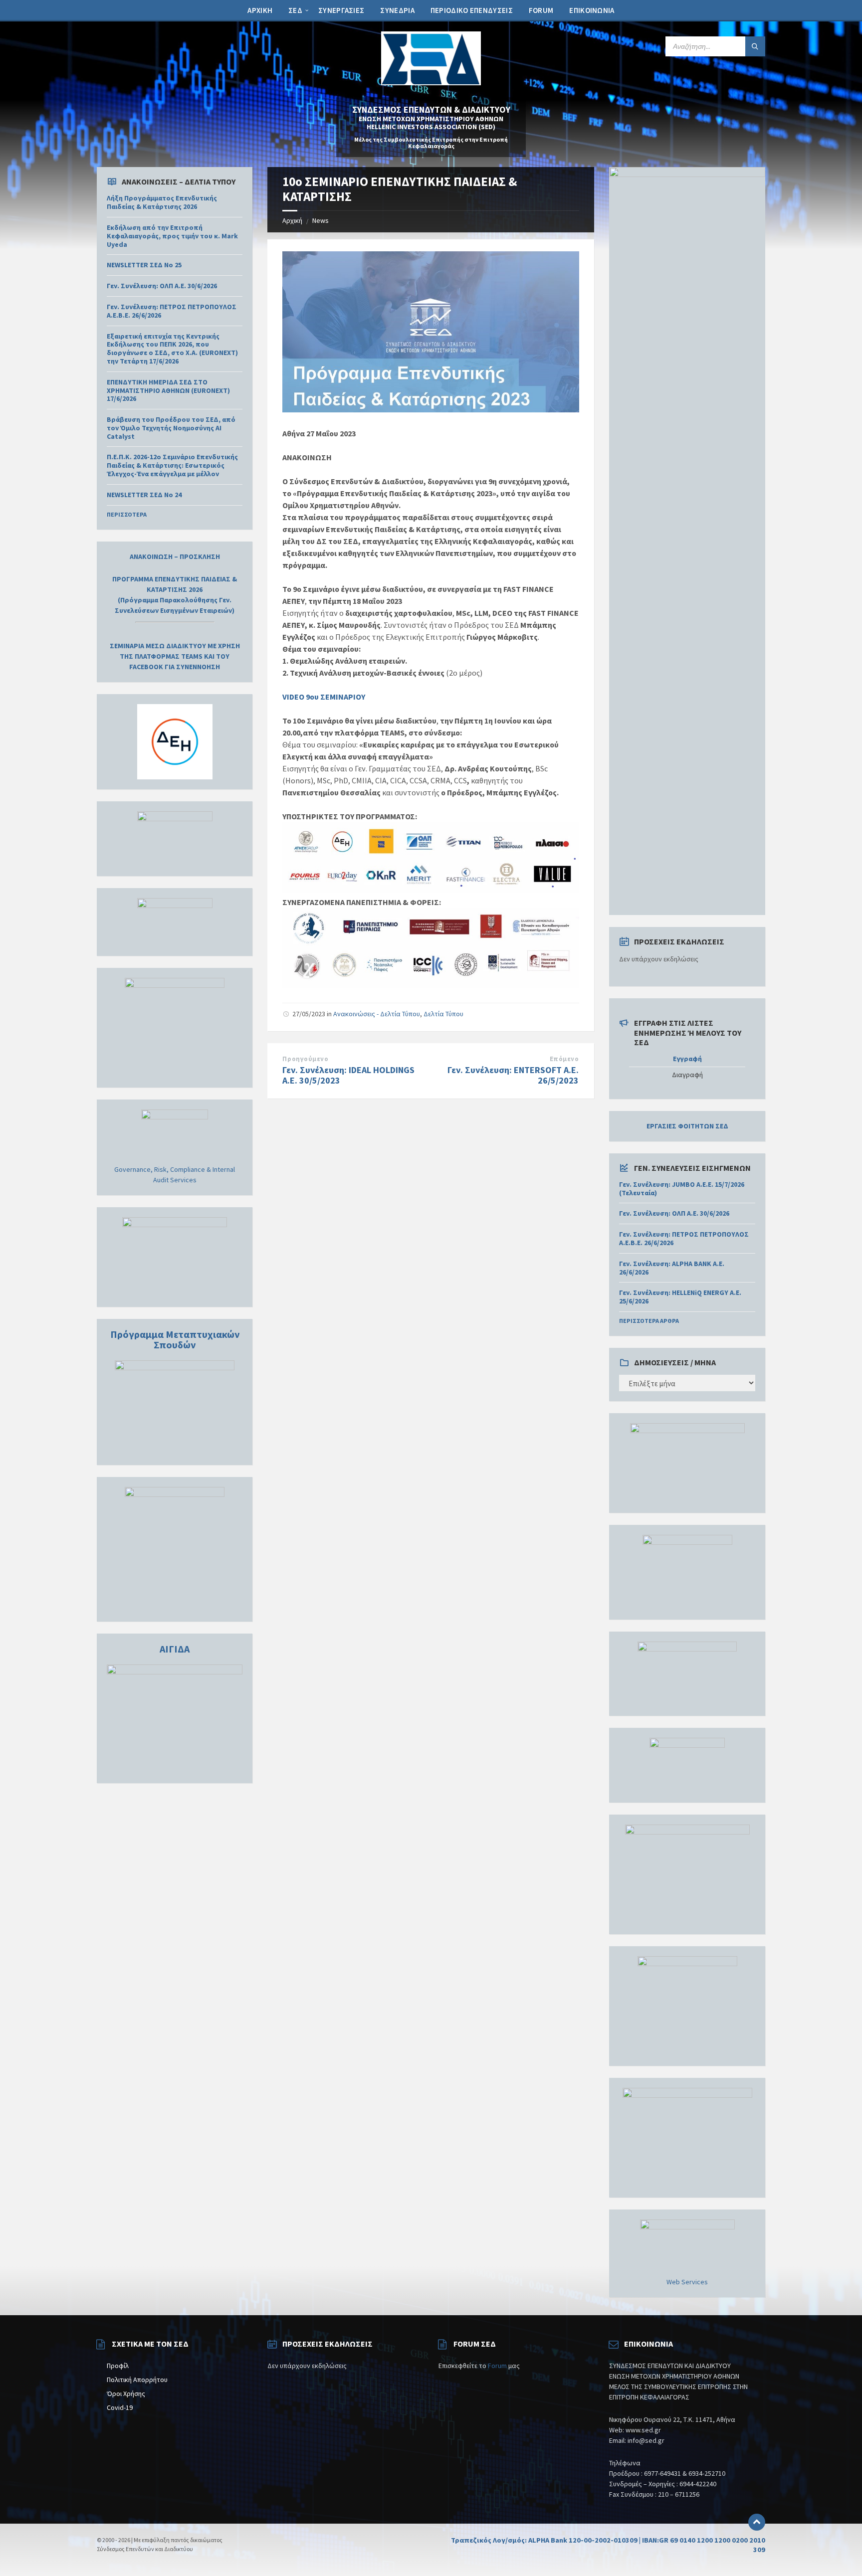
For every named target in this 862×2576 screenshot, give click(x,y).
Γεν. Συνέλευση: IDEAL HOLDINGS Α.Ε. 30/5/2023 (348, 1075)
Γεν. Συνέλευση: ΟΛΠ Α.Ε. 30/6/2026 (162, 286)
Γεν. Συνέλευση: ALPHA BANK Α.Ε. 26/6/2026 (672, 1268)
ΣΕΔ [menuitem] (295, 10)
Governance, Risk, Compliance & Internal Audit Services (175, 1175)
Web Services (687, 2282)
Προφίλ (118, 2366)
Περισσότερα (127, 514)
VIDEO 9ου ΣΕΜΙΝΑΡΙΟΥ (324, 697)
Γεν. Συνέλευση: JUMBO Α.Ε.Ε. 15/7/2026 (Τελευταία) (682, 1189)
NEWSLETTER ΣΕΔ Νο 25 (144, 265)
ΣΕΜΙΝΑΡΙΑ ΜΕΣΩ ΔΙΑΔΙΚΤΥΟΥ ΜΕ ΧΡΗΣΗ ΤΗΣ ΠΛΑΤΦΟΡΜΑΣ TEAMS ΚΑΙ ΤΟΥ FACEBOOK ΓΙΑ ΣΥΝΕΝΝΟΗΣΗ (175, 656)
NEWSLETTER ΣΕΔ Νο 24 (144, 495)
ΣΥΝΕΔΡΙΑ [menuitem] (397, 10)
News (321, 220)
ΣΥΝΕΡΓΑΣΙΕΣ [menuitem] (341, 10)
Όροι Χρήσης (126, 2393)
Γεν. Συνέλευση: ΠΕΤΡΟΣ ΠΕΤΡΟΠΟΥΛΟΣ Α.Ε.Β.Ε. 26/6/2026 (172, 311)
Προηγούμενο (305, 1059)
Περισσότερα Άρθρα (649, 1321)
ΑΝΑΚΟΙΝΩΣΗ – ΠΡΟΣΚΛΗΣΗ (175, 556)
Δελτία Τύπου (443, 1014)
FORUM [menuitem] (541, 10)
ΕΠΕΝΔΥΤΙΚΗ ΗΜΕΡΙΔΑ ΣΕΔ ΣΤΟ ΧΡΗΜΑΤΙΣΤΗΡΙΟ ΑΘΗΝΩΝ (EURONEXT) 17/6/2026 (168, 390)
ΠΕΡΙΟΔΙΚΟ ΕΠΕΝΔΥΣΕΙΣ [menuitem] (472, 10)
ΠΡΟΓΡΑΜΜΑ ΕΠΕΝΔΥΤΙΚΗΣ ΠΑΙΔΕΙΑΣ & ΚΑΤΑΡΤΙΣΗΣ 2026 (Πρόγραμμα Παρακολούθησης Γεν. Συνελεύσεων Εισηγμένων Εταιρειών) (175, 595)
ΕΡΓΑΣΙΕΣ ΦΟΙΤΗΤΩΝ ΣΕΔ (687, 1126)
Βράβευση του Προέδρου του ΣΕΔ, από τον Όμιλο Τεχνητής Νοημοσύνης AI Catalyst (171, 428)
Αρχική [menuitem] (260, 10)
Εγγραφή (687, 1059)
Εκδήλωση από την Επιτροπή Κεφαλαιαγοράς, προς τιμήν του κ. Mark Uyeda (172, 236)
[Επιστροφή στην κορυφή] (757, 2522)
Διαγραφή (687, 1075)
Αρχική (292, 220)
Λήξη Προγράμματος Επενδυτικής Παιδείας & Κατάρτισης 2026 (162, 202)
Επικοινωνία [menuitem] (592, 10)
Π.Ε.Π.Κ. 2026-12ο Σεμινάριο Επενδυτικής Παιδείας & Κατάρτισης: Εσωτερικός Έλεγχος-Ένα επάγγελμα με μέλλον (172, 465)
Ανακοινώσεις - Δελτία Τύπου (377, 1014)
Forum (497, 2366)
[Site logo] (431, 82)
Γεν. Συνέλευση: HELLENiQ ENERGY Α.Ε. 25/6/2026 (680, 1297)
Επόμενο (564, 1059)
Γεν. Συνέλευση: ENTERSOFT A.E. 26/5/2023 (513, 1075)
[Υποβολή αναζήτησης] (755, 46)
